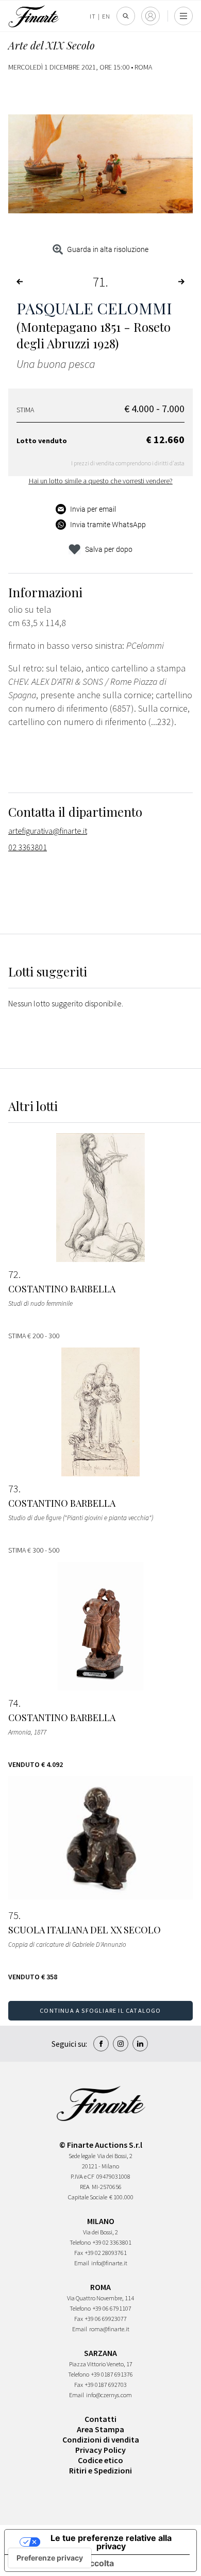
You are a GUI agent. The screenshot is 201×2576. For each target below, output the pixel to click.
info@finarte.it (109, 2263)
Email (82, 2263)
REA (85, 2187)
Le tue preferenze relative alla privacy (111, 2542)
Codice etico (100, 2460)
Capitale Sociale (88, 2197)
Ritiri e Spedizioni (100, 2470)
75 (13, 1915)
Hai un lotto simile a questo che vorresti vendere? (101, 481)
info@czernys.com (109, 2395)
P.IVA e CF (82, 2176)
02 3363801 (28, 847)
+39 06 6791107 (112, 2308)
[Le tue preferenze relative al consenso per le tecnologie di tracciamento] (50, 2558)
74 (13, 1703)
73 (13, 1489)
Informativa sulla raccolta (63, 2563)
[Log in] (150, 16)
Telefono (80, 2242)
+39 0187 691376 (112, 2374)
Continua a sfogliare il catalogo (100, 2010)
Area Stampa (100, 2429)
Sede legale (82, 2156)
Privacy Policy (100, 2450)
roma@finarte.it (109, 2329)
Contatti (100, 2419)
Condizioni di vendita (101, 2439)
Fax (79, 2253)
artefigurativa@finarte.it (48, 831)
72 (13, 1274)
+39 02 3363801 (112, 2242)
